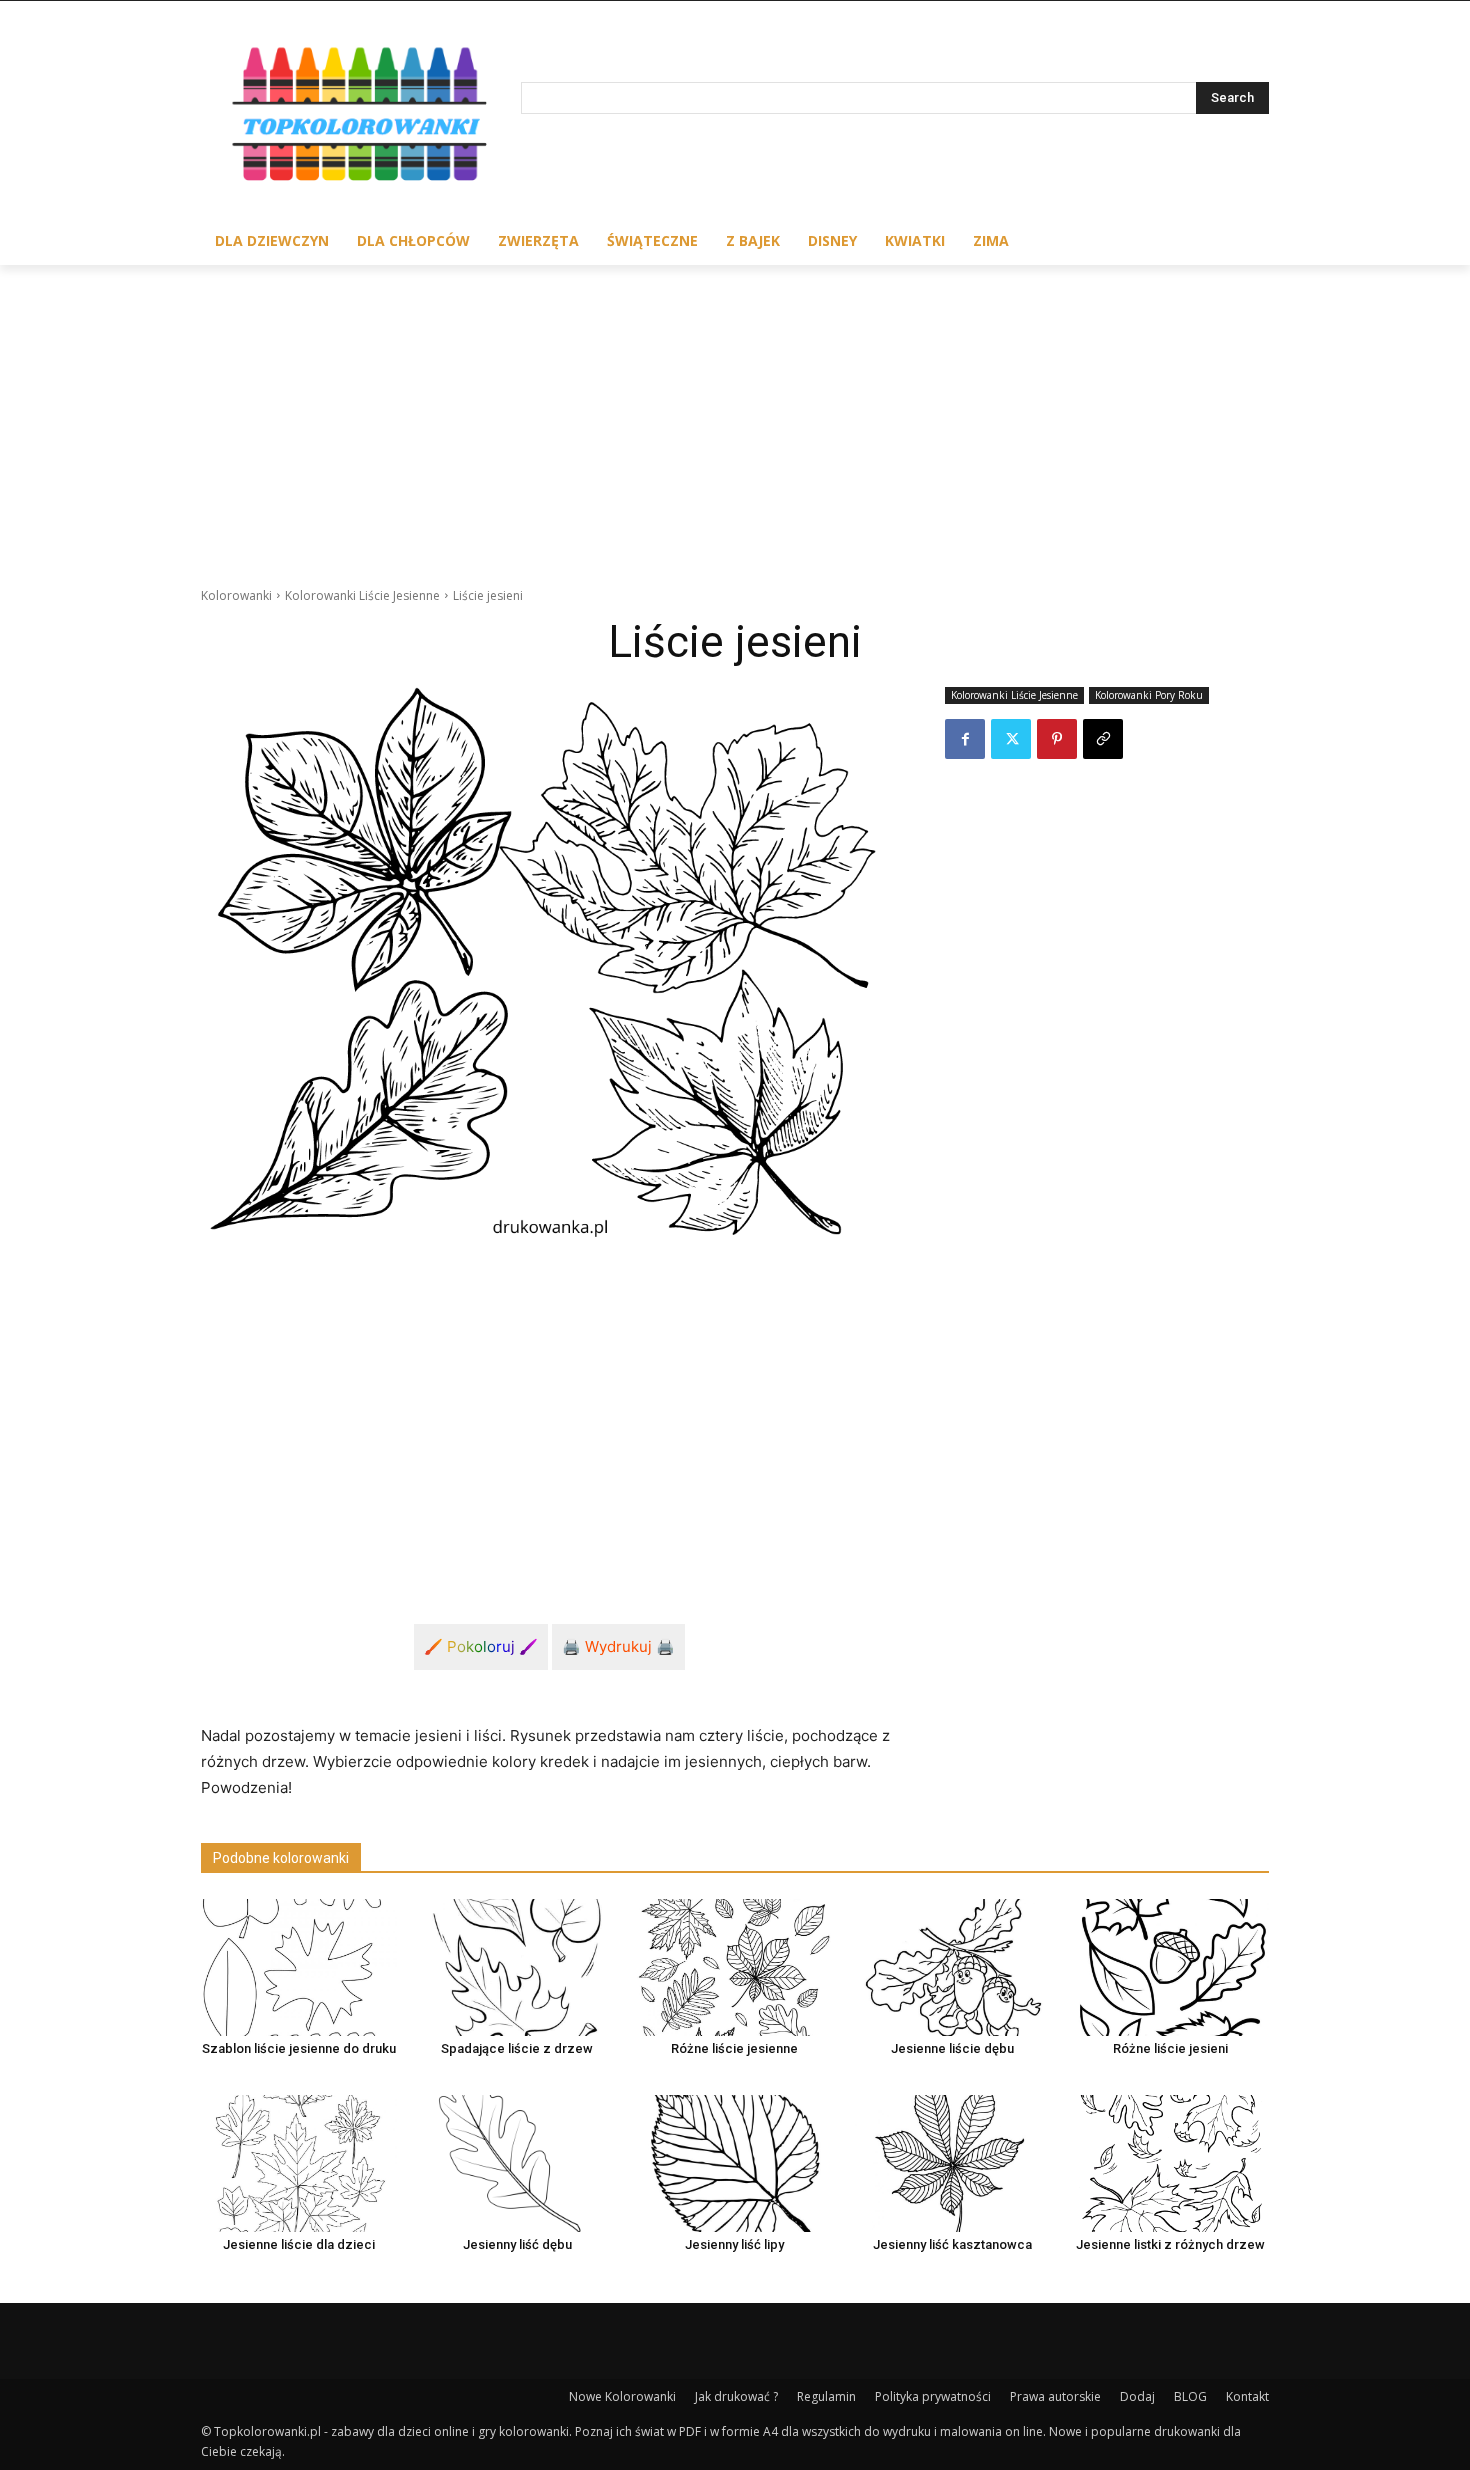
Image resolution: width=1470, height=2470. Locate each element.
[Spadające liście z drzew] (517, 1967)
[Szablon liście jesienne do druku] (299, 1967)
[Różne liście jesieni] (1171, 1967)
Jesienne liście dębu (952, 2048)
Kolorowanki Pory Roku (1149, 695)
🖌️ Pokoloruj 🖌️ (481, 1646)
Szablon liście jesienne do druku (299, 2048)
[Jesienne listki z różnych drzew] (1171, 2163)
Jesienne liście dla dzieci (299, 2244)
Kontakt (1247, 2396)
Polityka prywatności (933, 2396)
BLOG (1190, 2396)
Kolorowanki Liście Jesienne (362, 595)
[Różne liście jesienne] (735, 1967)
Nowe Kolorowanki (622, 2396)
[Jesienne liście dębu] (953, 1967)
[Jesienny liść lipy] (735, 2163)
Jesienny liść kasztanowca (952, 2244)
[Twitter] (1011, 739)
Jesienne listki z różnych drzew (1170, 2244)
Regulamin (826, 2396)
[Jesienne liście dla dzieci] (299, 2163)
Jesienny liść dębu (517, 2244)
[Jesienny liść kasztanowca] (953, 2163)
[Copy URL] (1103, 739)
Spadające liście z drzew (517, 2048)
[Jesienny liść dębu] (517, 2163)
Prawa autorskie (1055, 2396)
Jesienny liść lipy (734, 2244)
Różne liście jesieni (1170, 2048)
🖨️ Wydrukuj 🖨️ (618, 1646)
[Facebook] (965, 739)
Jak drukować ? (736, 2396)
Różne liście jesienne (734, 2048)
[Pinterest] (1057, 739)
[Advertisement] (735, 415)
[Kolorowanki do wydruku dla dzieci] (361, 118)
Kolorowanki (236, 595)
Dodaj (1137, 2396)
